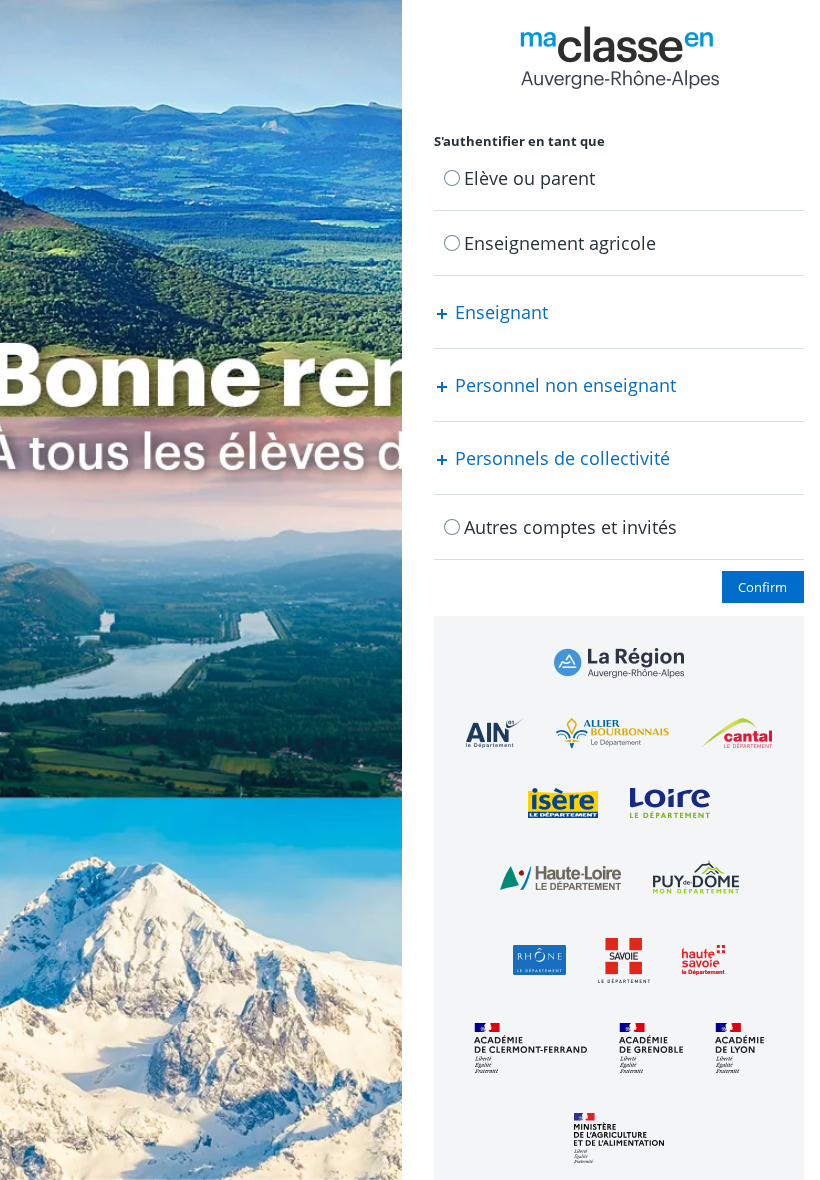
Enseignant (499, 312)
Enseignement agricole (560, 243)
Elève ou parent (529, 178)
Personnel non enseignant (563, 385)
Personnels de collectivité (560, 458)
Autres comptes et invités (570, 527)
